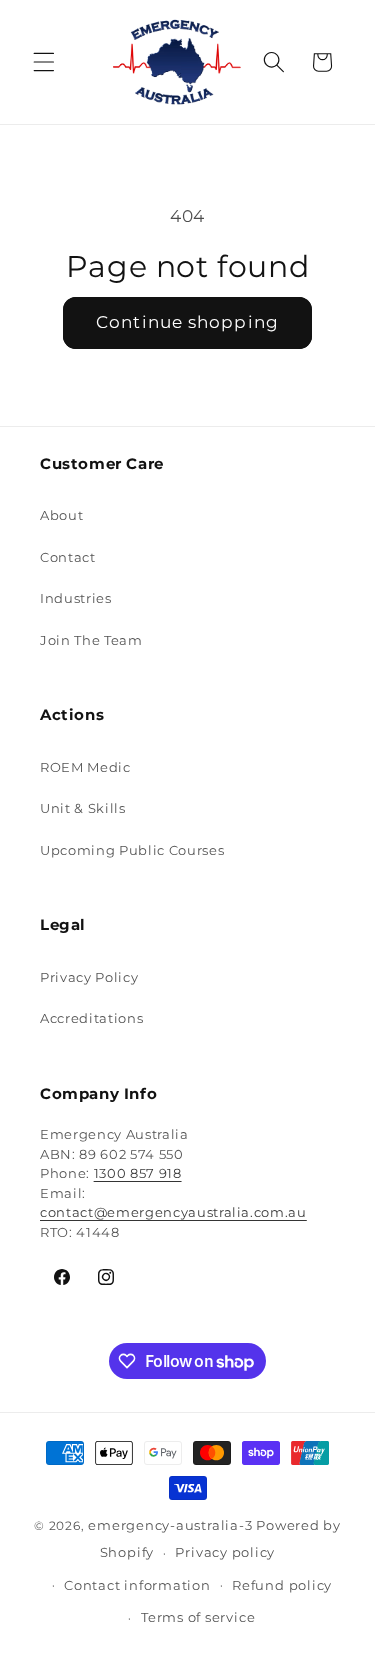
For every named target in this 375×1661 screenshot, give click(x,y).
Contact (68, 557)
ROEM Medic (85, 767)
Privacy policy (225, 1552)
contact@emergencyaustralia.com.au (173, 1212)
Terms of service (198, 1617)
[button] (44, 62)
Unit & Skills (83, 808)
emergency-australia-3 (170, 1525)
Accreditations (91, 1018)
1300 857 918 (138, 1173)
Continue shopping (187, 322)
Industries (76, 598)
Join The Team (91, 640)
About (61, 515)
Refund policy (282, 1585)
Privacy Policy (89, 977)
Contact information (137, 1585)
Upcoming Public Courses (132, 850)
